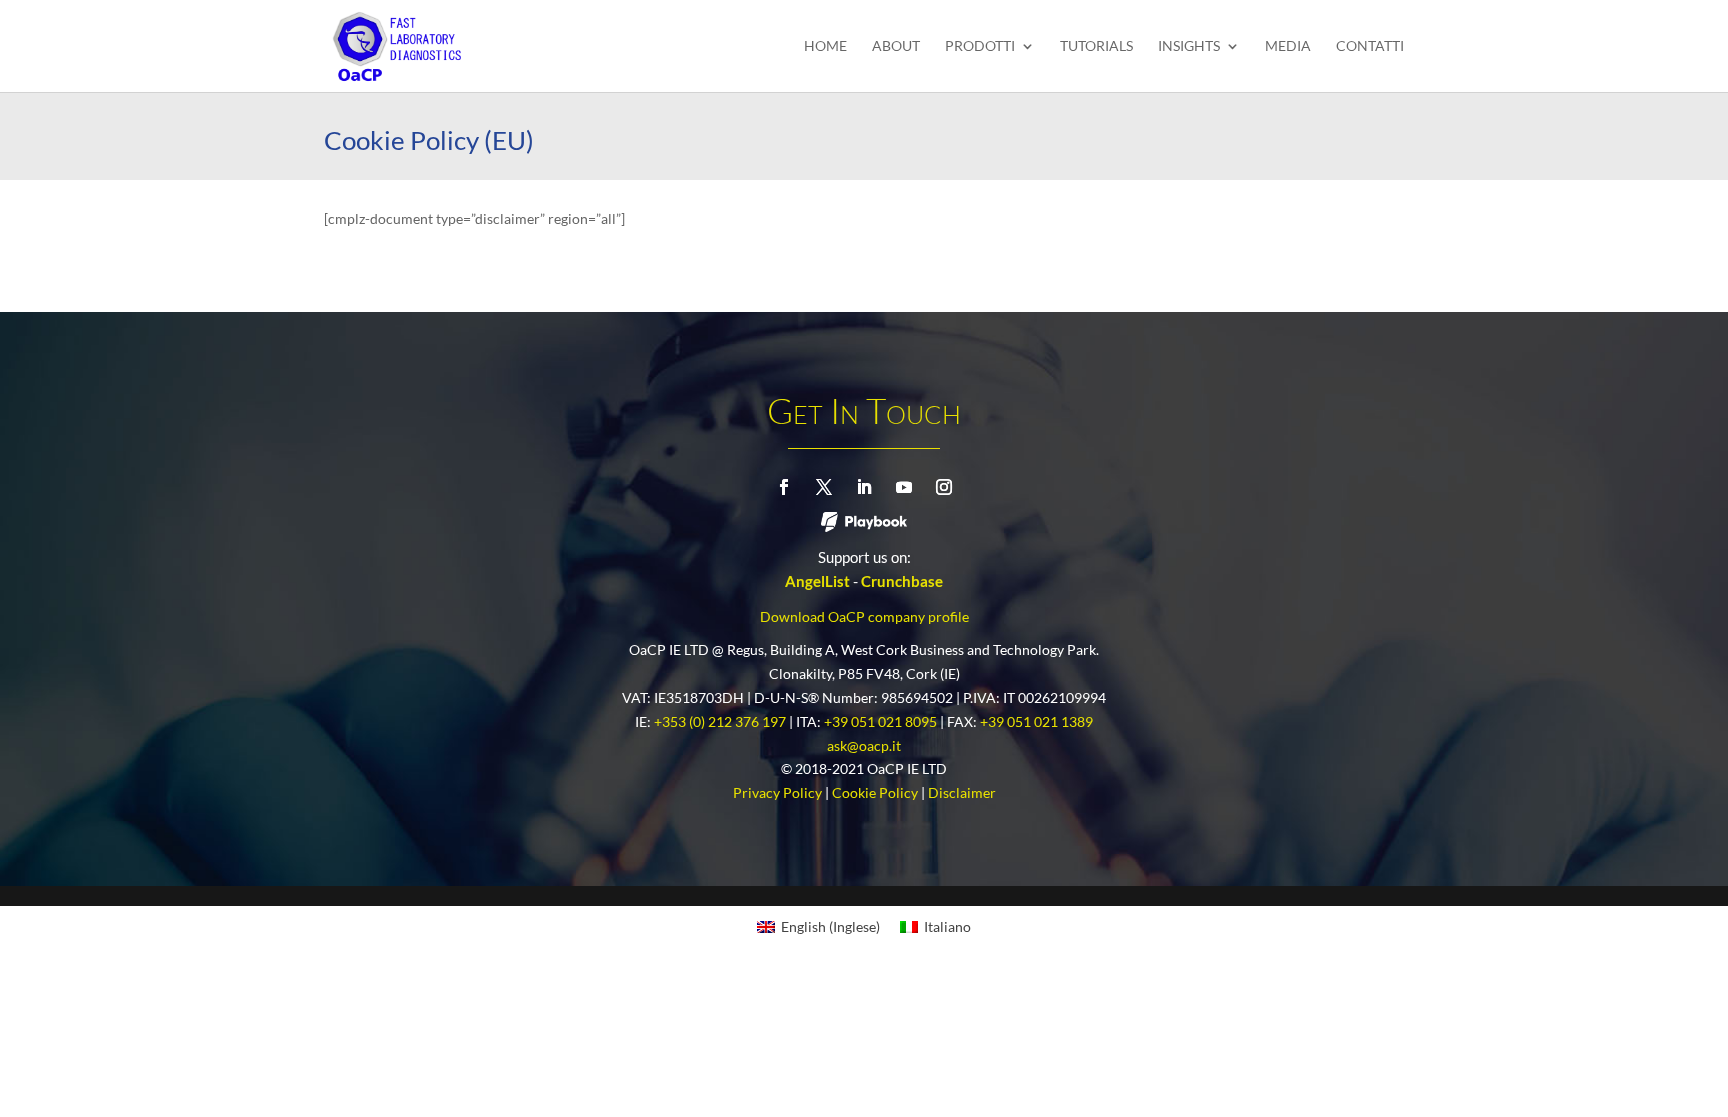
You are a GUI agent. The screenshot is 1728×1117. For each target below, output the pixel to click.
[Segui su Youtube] (904, 487)
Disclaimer (962, 792)
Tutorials (1096, 46)
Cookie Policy (880, 792)
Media (1288, 46)
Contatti (1370, 46)
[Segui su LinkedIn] (864, 487)
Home (825, 46)
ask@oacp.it (864, 745)
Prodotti (980, 46)
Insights (1189, 46)
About (896, 46)
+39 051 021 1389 (1036, 721)
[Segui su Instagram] (944, 487)
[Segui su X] (824, 487)
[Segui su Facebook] (784, 487)
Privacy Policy (782, 792)
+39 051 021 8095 (885, 721)
